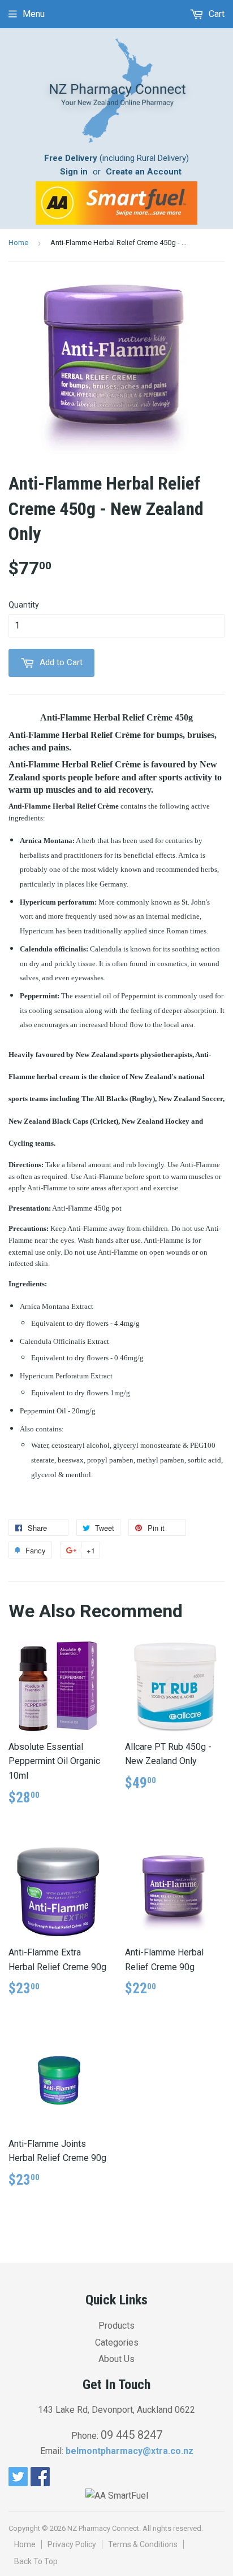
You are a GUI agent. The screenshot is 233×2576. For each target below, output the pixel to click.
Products (116, 2326)
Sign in (74, 172)
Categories (117, 2343)
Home (18, 243)
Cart (215, 14)
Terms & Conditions (143, 2544)
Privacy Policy (72, 2544)
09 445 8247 (131, 2435)
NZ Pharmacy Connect (103, 2528)
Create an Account (144, 172)
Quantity (24, 605)
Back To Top (36, 2561)
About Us (116, 2359)
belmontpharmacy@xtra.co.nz (130, 2451)
